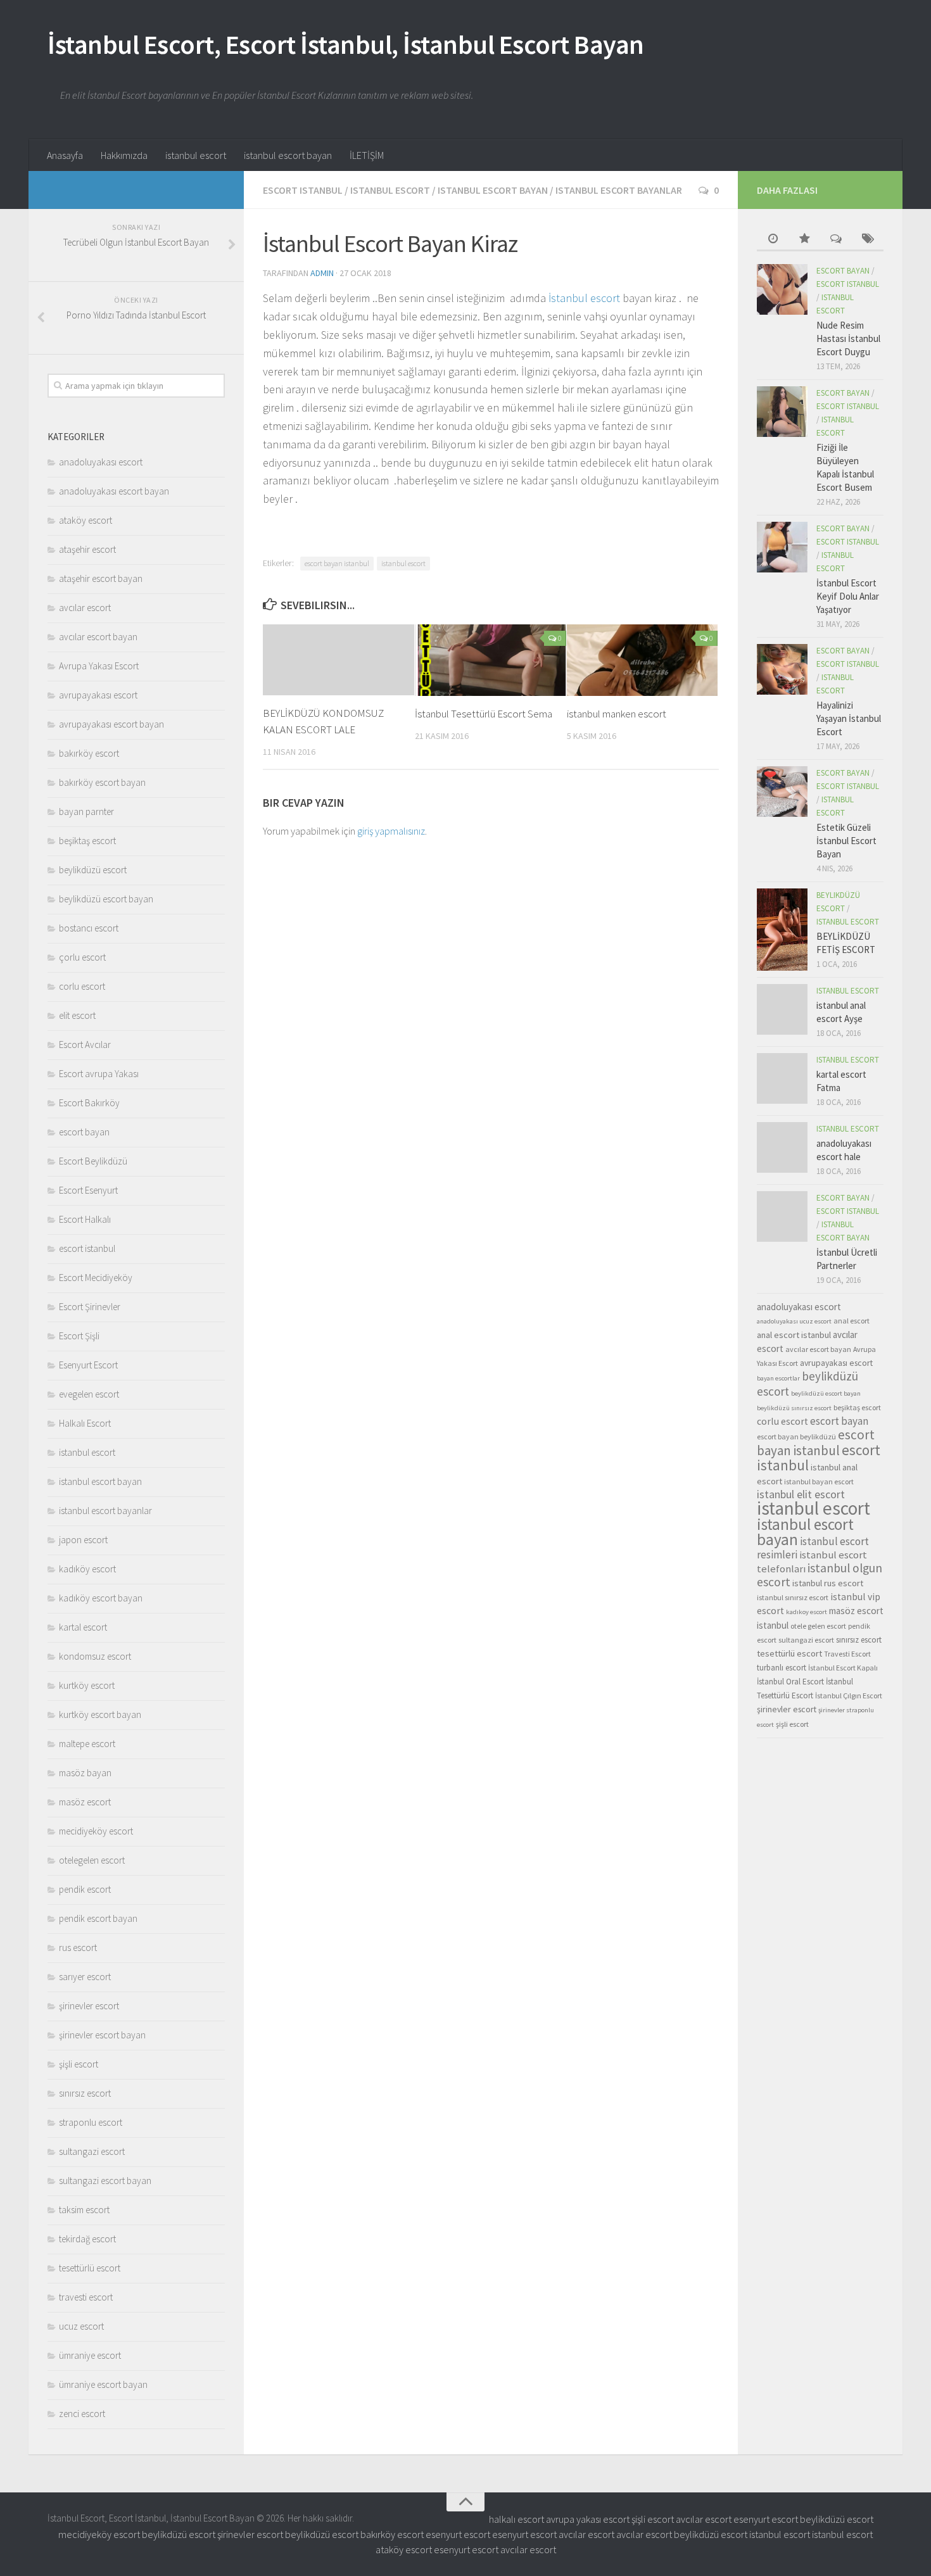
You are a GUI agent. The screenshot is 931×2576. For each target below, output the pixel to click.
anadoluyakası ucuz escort (794, 1321)
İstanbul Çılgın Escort (849, 1695)
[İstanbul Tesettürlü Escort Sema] (491, 660)
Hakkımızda (124, 155)
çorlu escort (82, 957)
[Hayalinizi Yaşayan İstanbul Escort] (782, 669)
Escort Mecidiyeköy (96, 1278)
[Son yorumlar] (836, 240)
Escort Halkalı (85, 1219)
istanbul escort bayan (288, 155)
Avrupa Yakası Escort (99, 666)
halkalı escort (516, 2519)
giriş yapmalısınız (391, 831)
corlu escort (82, 986)
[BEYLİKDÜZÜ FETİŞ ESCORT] (782, 930)
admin (322, 273)
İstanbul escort (584, 298)
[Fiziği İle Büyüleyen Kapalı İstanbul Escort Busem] (782, 412)
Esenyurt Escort (88, 1365)
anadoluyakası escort (101, 462)
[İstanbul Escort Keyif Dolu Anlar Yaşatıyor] (782, 547)
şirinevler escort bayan (102, 2035)
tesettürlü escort (90, 2268)
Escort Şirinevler (90, 1307)
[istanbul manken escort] (643, 660)
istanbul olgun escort (820, 1575)
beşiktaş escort (87, 841)
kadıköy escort (87, 1569)
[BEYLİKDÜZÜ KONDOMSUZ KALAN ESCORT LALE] (339, 660)
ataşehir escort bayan (101, 578)
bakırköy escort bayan (102, 782)
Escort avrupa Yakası (99, 1074)
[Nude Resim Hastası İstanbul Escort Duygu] (782, 289)
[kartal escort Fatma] (782, 1078)
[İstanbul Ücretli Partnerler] (782, 1216)
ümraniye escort (90, 2355)
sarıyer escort (85, 1977)
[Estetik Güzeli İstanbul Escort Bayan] (782, 792)
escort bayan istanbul (337, 563)
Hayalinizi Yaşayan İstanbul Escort (849, 718)
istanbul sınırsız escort (793, 1597)
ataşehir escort (87, 549)
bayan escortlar (778, 1378)
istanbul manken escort (617, 714)
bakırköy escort (89, 753)
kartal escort (83, 1627)
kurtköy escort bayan (100, 1714)
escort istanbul (303, 190)
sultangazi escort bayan (105, 2181)
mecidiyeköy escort (96, 1831)
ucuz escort (81, 2326)
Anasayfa (65, 155)
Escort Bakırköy (89, 1103)
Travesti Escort (847, 1654)
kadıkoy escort (807, 1612)
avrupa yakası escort (588, 2519)
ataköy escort (85, 520)
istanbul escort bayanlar (619, 190)
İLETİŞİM (367, 155)
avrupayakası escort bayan (111, 724)
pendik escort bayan (98, 1918)
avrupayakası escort (98, 695)
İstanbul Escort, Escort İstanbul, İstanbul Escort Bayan (346, 44)
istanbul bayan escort (819, 1481)
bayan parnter (86, 811)
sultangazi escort (92, 2151)
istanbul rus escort (828, 1583)
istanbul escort (196, 155)
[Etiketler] (868, 240)
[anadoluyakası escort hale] (782, 1147)
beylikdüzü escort (93, 870)
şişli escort (79, 2064)
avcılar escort (85, 608)
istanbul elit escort (801, 1494)
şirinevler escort (89, 2006)
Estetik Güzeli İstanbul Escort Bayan (846, 841)
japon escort (83, 1540)
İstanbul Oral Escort (790, 1682)
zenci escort (82, 2414)
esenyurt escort (766, 2519)
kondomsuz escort (95, 1656)
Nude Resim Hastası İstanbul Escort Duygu (848, 338)
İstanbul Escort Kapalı (843, 1668)
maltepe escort (87, 1744)
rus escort (78, 1948)
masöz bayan (85, 1773)
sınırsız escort (85, 2093)
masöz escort (85, 1802)
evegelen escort (89, 1394)
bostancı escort (89, 928)
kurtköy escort (87, 1685)
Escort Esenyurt (88, 1190)
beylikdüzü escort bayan (106, 899)
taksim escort (84, 2210)
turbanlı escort (782, 1668)
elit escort (77, 1015)
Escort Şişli (79, 1336)
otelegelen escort (92, 1860)
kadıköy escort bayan (101, 1598)
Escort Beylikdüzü (93, 1161)
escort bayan (84, 1132)
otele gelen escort (818, 1626)
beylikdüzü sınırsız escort (794, 1408)
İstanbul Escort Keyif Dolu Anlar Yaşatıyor (848, 596)
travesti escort (86, 2297)
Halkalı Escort (85, 1423)
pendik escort (85, 1889)
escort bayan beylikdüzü (796, 1436)
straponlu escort (91, 2122)
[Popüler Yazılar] (804, 240)
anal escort (852, 1321)
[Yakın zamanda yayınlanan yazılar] (773, 240)
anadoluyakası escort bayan (114, 491)
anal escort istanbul (794, 1335)
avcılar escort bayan (98, 637)
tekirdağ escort (87, 2239)
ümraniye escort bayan (103, 2384)
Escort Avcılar (85, 1045)
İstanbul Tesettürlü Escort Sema (484, 714)
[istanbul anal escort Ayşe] (782, 1009)
